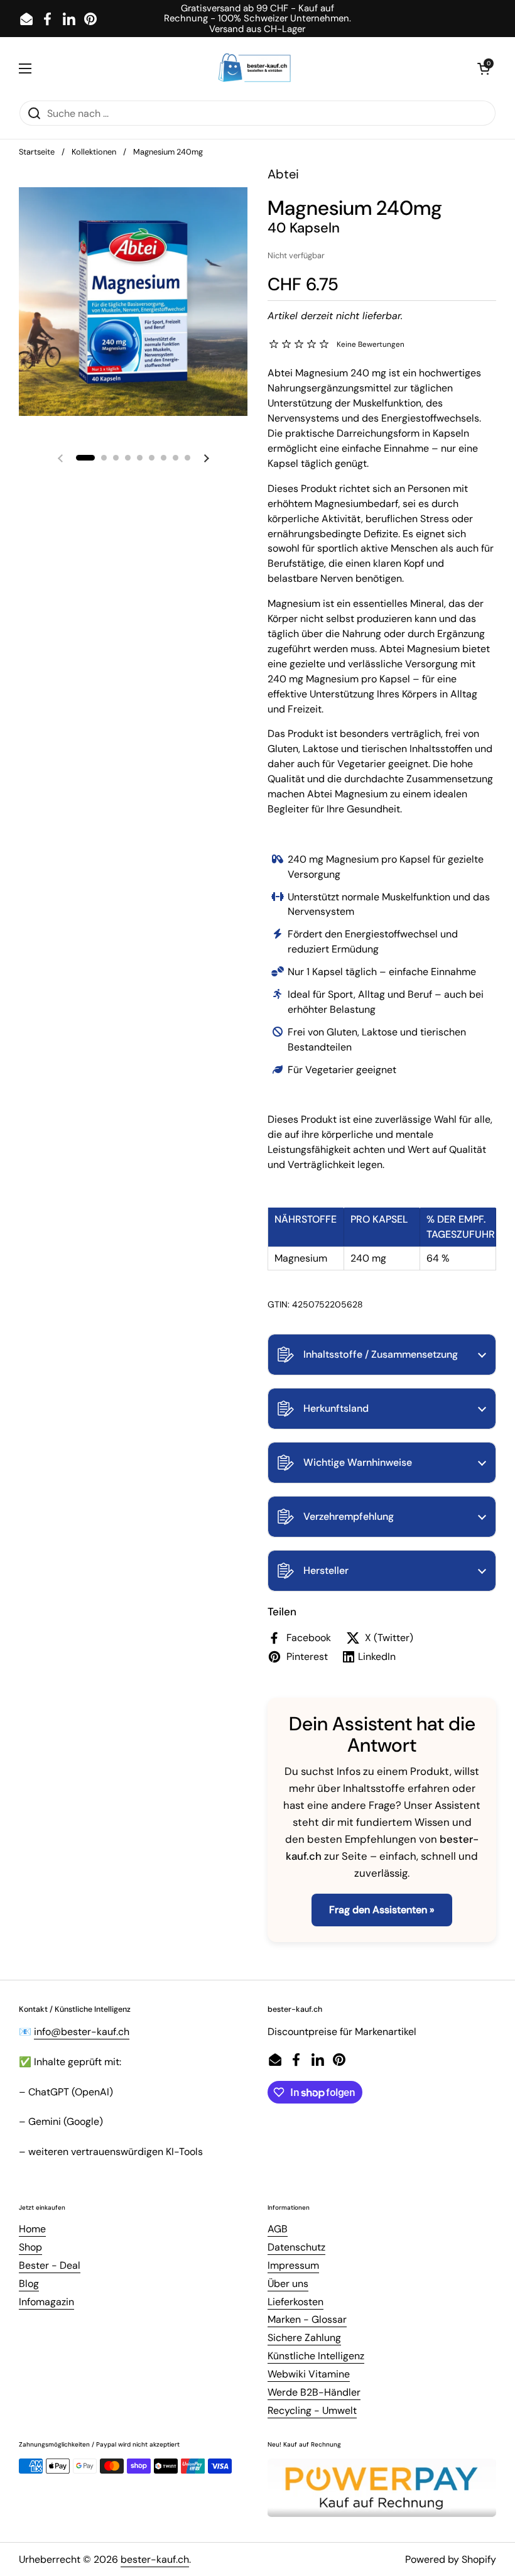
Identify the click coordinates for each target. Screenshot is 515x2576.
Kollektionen (94, 152)
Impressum (293, 2265)
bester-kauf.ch (155, 2559)
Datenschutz (296, 2247)
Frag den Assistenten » (382, 1910)
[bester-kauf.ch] (255, 68)
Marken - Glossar (307, 2319)
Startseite (37, 152)
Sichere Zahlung (304, 2338)
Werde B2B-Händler (314, 2392)
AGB (278, 2229)
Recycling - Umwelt (312, 2410)
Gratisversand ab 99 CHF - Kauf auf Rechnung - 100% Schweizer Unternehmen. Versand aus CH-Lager (257, 19)
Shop (30, 2247)
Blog (29, 2284)
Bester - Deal (50, 2265)
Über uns (288, 2284)
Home (32, 2229)
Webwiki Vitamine (309, 2374)
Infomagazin (46, 2302)
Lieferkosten (295, 2302)
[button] (382, 1355)
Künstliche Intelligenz (316, 2356)
